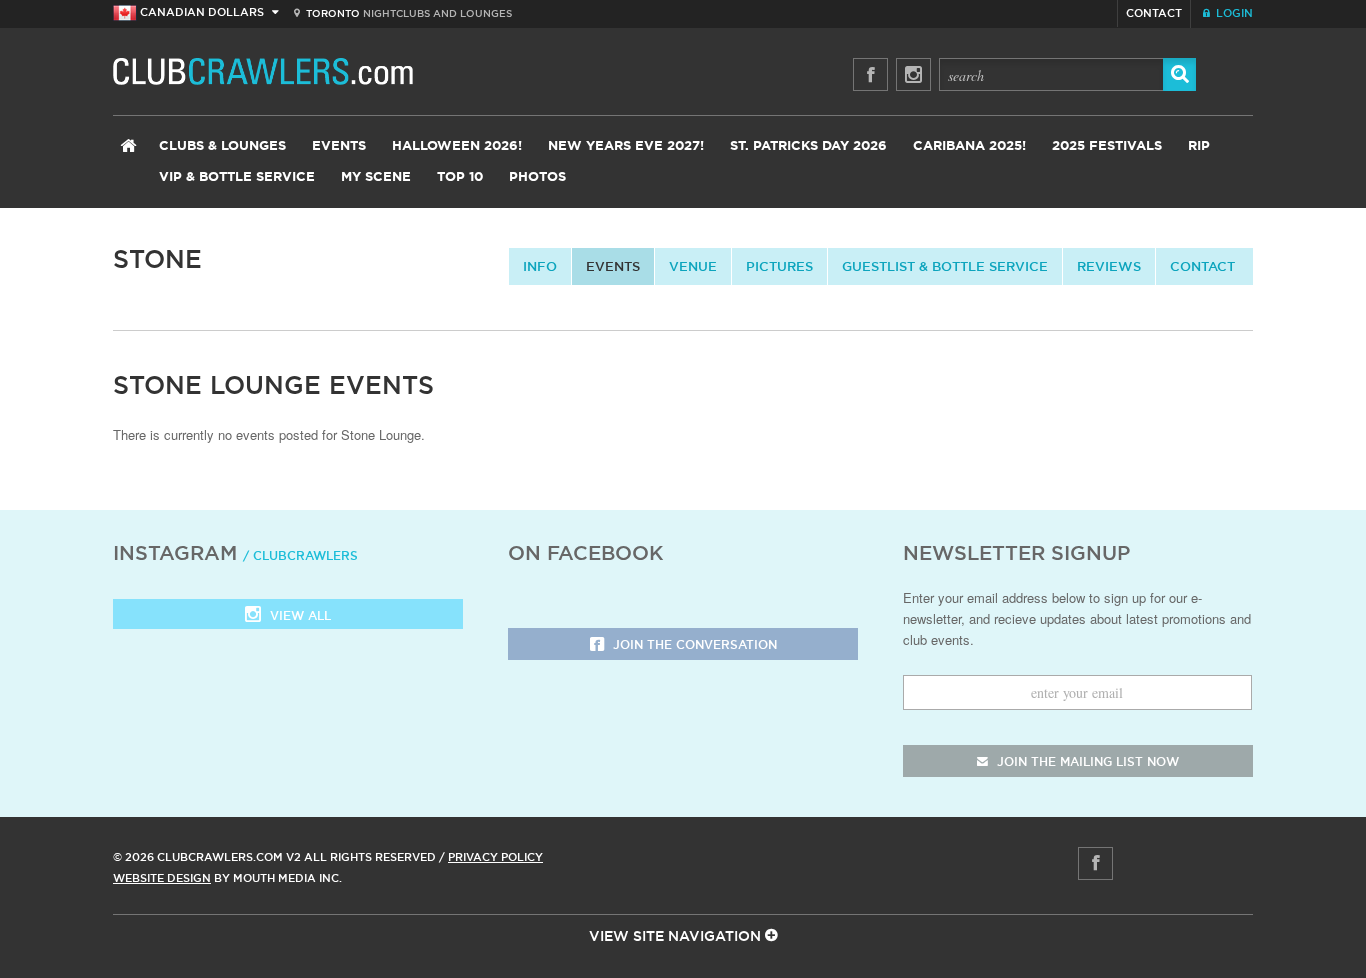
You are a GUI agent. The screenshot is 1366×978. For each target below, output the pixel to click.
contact (1202, 266)
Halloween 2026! (457, 146)
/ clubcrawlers (300, 555)
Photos (537, 177)
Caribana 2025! (969, 146)
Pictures (779, 266)
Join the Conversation (693, 644)
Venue (693, 266)
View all (298, 615)
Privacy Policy (495, 857)
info (540, 266)
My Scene (376, 177)
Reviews (1109, 266)
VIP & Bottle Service (237, 177)
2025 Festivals (1107, 146)
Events (339, 146)
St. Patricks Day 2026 (808, 146)
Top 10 (460, 177)
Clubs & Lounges (222, 146)
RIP (1199, 146)
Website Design (162, 878)
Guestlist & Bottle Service (945, 266)
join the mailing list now (1086, 761)
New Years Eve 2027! (626, 146)
